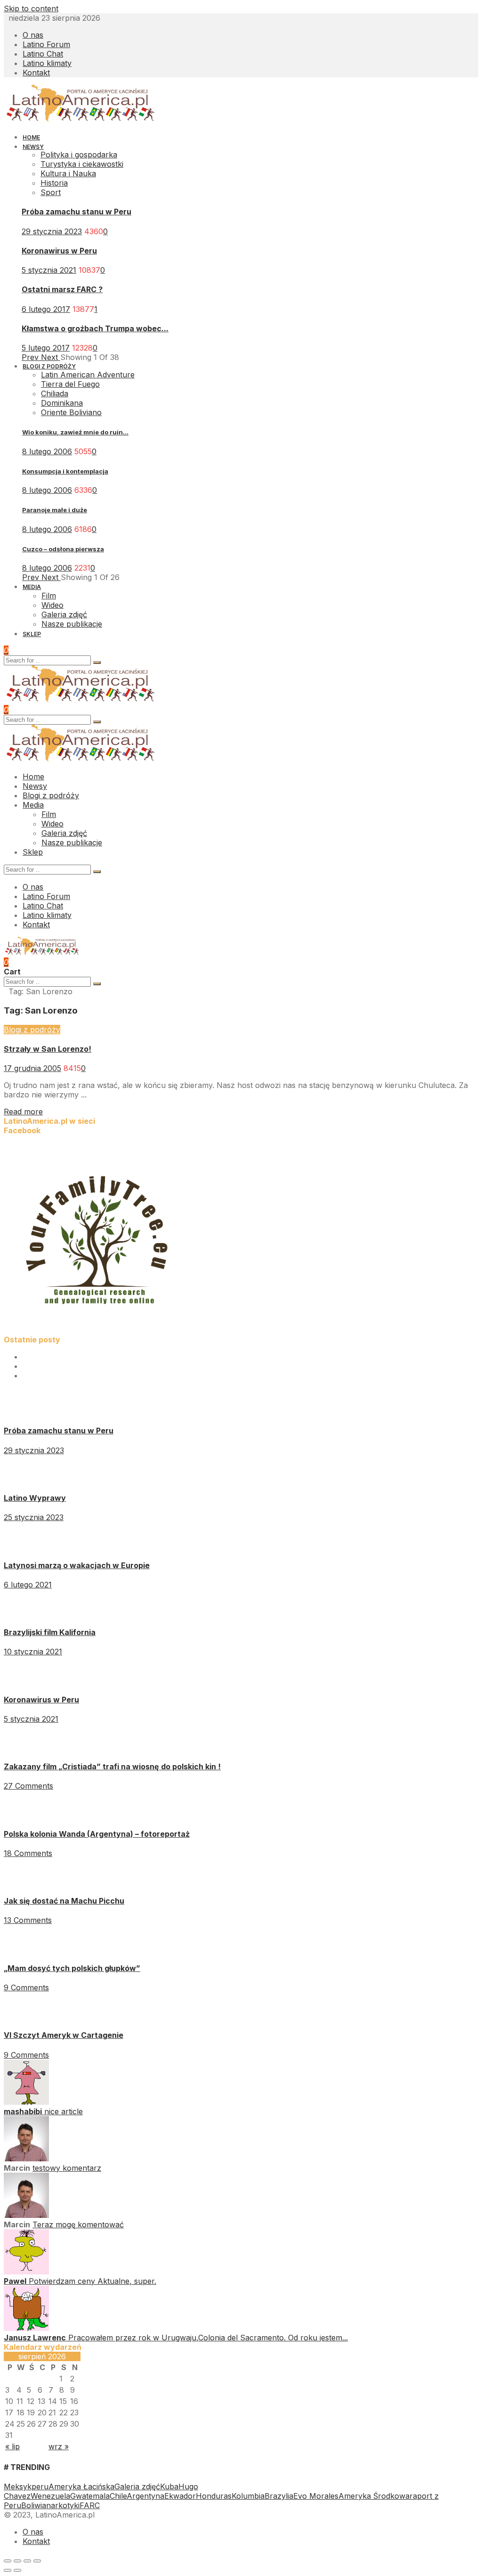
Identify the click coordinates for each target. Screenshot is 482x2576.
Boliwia (34, 2505)
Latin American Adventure (88, 375)
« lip (12, 2446)
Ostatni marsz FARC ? (62, 289)
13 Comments (28, 1920)
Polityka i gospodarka (79, 155)
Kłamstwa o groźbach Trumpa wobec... (95, 328)
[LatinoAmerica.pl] (81, 120)
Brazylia (279, 2496)
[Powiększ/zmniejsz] (37, 2561)
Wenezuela (50, 2496)
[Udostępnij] (17, 2561)
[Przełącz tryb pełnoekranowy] (27, 2561)
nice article (64, 2111)
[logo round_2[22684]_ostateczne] (98, 1330)
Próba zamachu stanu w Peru (76, 212)
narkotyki (63, 2505)
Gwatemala (90, 2496)
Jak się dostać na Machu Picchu (64, 1901)
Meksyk (18, 2486)
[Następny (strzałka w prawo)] (17, 2570)
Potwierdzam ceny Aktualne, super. (92, 2281)
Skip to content (31, 8)
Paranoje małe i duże (55, 510)
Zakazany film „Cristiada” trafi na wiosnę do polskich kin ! (112, 1766)
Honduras (214, 2496)
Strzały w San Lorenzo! (48, 1049)
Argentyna (145, 2496)
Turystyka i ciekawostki (82, 164)
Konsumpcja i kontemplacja (65, 471)
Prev (31, 357)
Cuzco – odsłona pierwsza (63, 549)
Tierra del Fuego (70, 384)
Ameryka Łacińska (81, 2486)
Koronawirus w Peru (59, 251)
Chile (118, 2496)
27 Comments (28, 1786)
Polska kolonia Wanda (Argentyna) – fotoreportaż (97, 1834)
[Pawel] (26, 2272)
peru (40, 2486)
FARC (90, 2505)
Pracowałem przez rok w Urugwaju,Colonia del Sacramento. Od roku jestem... (208, 2338)
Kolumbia (248, 2496)
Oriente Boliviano (71, 412)
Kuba (169, 2486)
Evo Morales (316, 2496)
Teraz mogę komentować (78, 2224)
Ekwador (180, 2496)
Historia (54, 183)
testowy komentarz (67, 2168)
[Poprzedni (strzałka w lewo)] (8, 2570)
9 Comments (26, 1987)
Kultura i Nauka (68, 173)
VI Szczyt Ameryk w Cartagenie (64, 2035)
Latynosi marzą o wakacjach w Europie (77, 1565)
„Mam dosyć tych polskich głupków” (72, 1968)
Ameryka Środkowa (374, 2496)
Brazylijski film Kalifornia (50, 1632)
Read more (23, 1112)
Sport (51, 192)
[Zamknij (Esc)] (8, 2561)
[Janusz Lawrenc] (26, 2328)
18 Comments (28, 1853)
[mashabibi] (26, 2102)
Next (51, 357)
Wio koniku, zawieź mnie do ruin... (75, 432)
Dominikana (62, 403)
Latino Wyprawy (35, 1498)
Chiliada (55, 393)
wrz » (59, 2446)
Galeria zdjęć (137, 2486)
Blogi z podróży (32, 1030)
